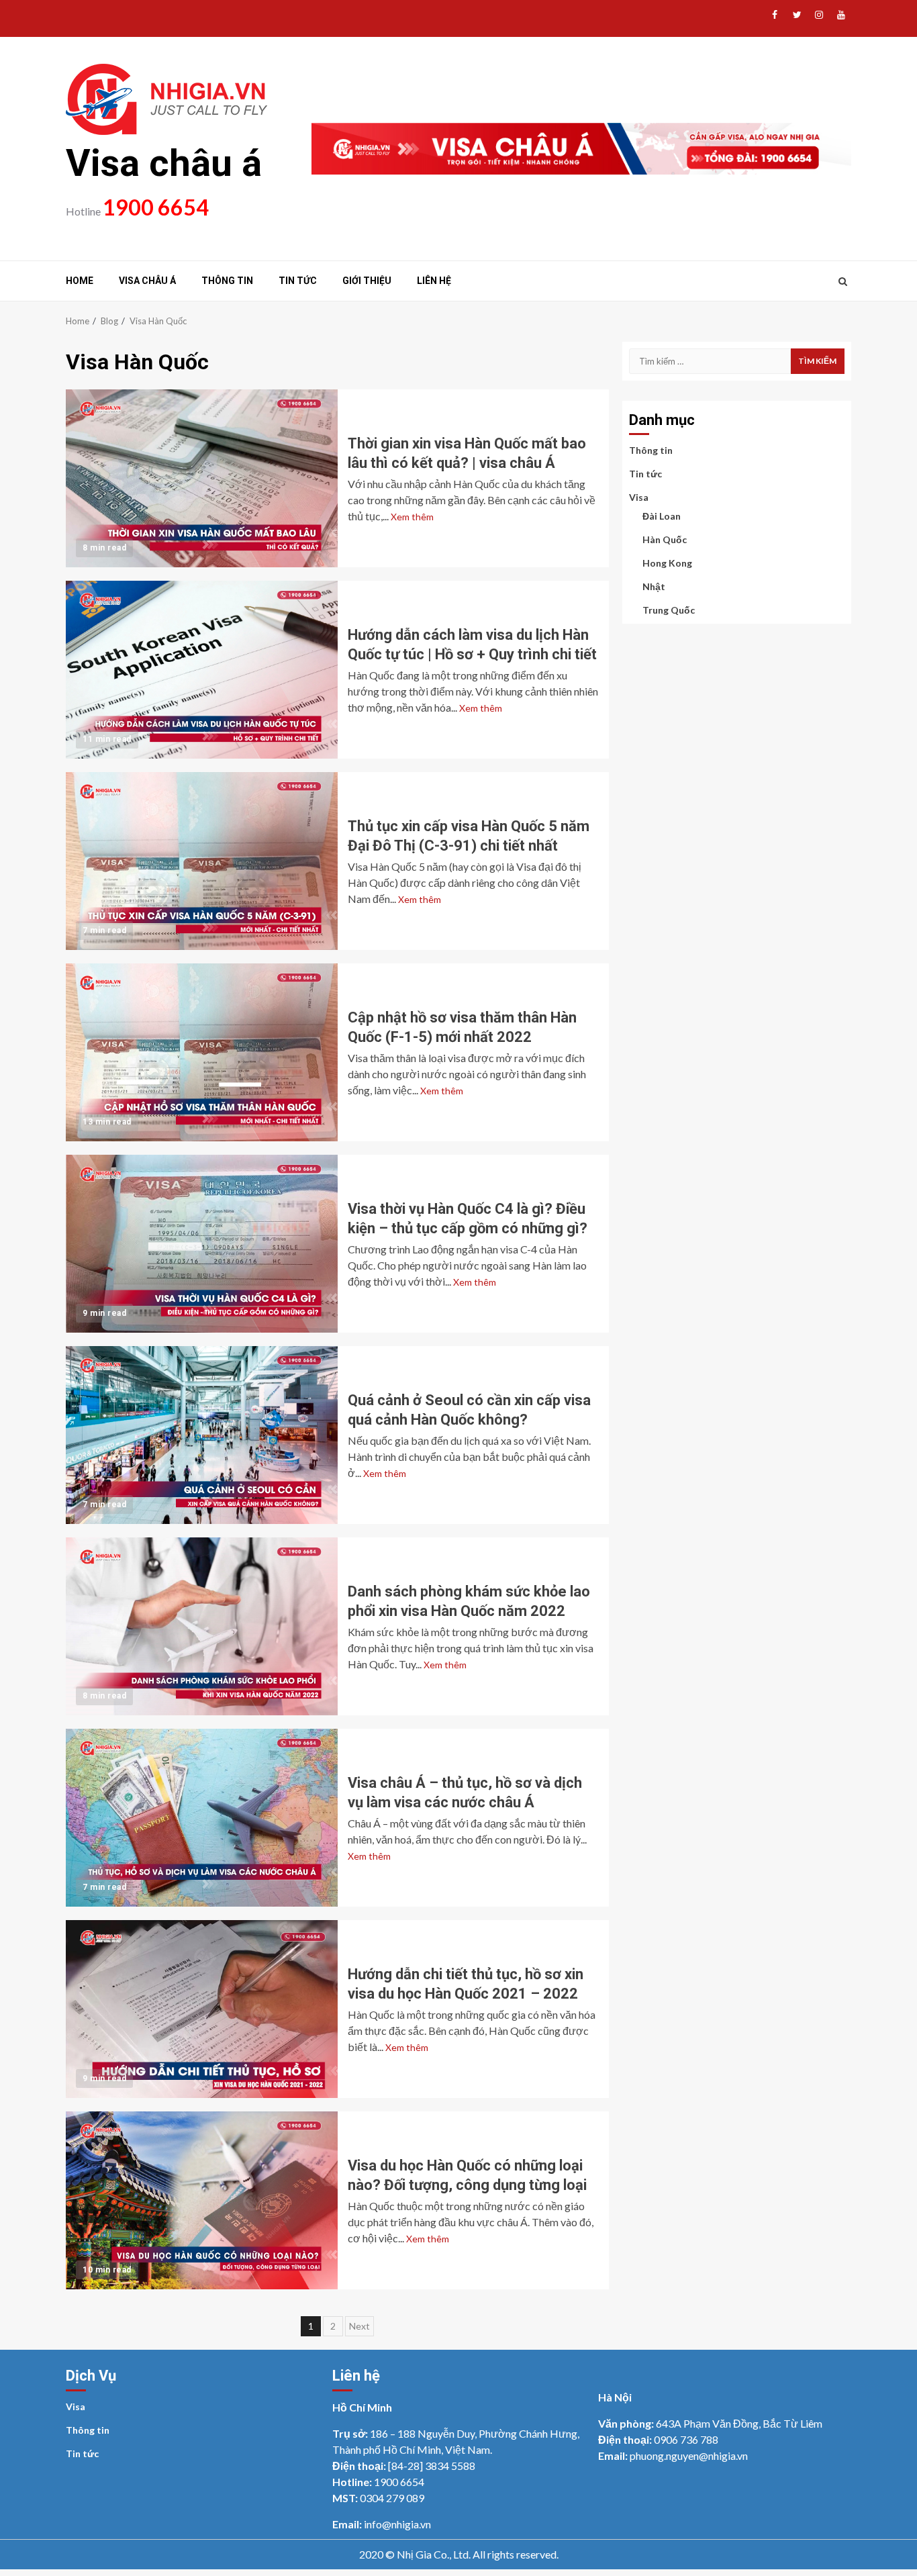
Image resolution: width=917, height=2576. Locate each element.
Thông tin (227, 281)
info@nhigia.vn (397, 2524)
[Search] (843, 281)
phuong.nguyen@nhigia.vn (689, 2455)
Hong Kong (667, 563)
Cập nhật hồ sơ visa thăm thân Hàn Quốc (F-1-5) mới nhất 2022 (202, 1052)
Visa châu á (164, 163)
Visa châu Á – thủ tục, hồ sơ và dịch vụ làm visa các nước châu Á (202, 1818)
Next (359, 2326)
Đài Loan (662, 516)
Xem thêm (412, 517)
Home (80, 281)
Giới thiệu (367, 281)
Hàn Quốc (665, 539)
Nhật (654, 586)
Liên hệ (434, 281)
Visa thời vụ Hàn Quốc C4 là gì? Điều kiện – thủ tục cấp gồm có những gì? (202, 1244)
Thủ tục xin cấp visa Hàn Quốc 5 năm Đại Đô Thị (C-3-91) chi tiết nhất (202, 861)
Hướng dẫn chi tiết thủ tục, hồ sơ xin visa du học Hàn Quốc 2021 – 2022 (202, 2009)
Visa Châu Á (147, 281)
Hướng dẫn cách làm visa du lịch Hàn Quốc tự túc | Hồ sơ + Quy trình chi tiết (202, 670)
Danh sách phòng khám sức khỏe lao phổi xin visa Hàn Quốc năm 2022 (202, 1626)
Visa (639, 497)
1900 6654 (156, 207)
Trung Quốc (669, 610)
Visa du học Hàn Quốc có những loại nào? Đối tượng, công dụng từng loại (202, 2200)
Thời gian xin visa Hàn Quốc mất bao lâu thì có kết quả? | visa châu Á (202, 478)
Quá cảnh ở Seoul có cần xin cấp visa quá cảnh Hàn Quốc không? (202, 1435)
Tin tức (298, 281)
